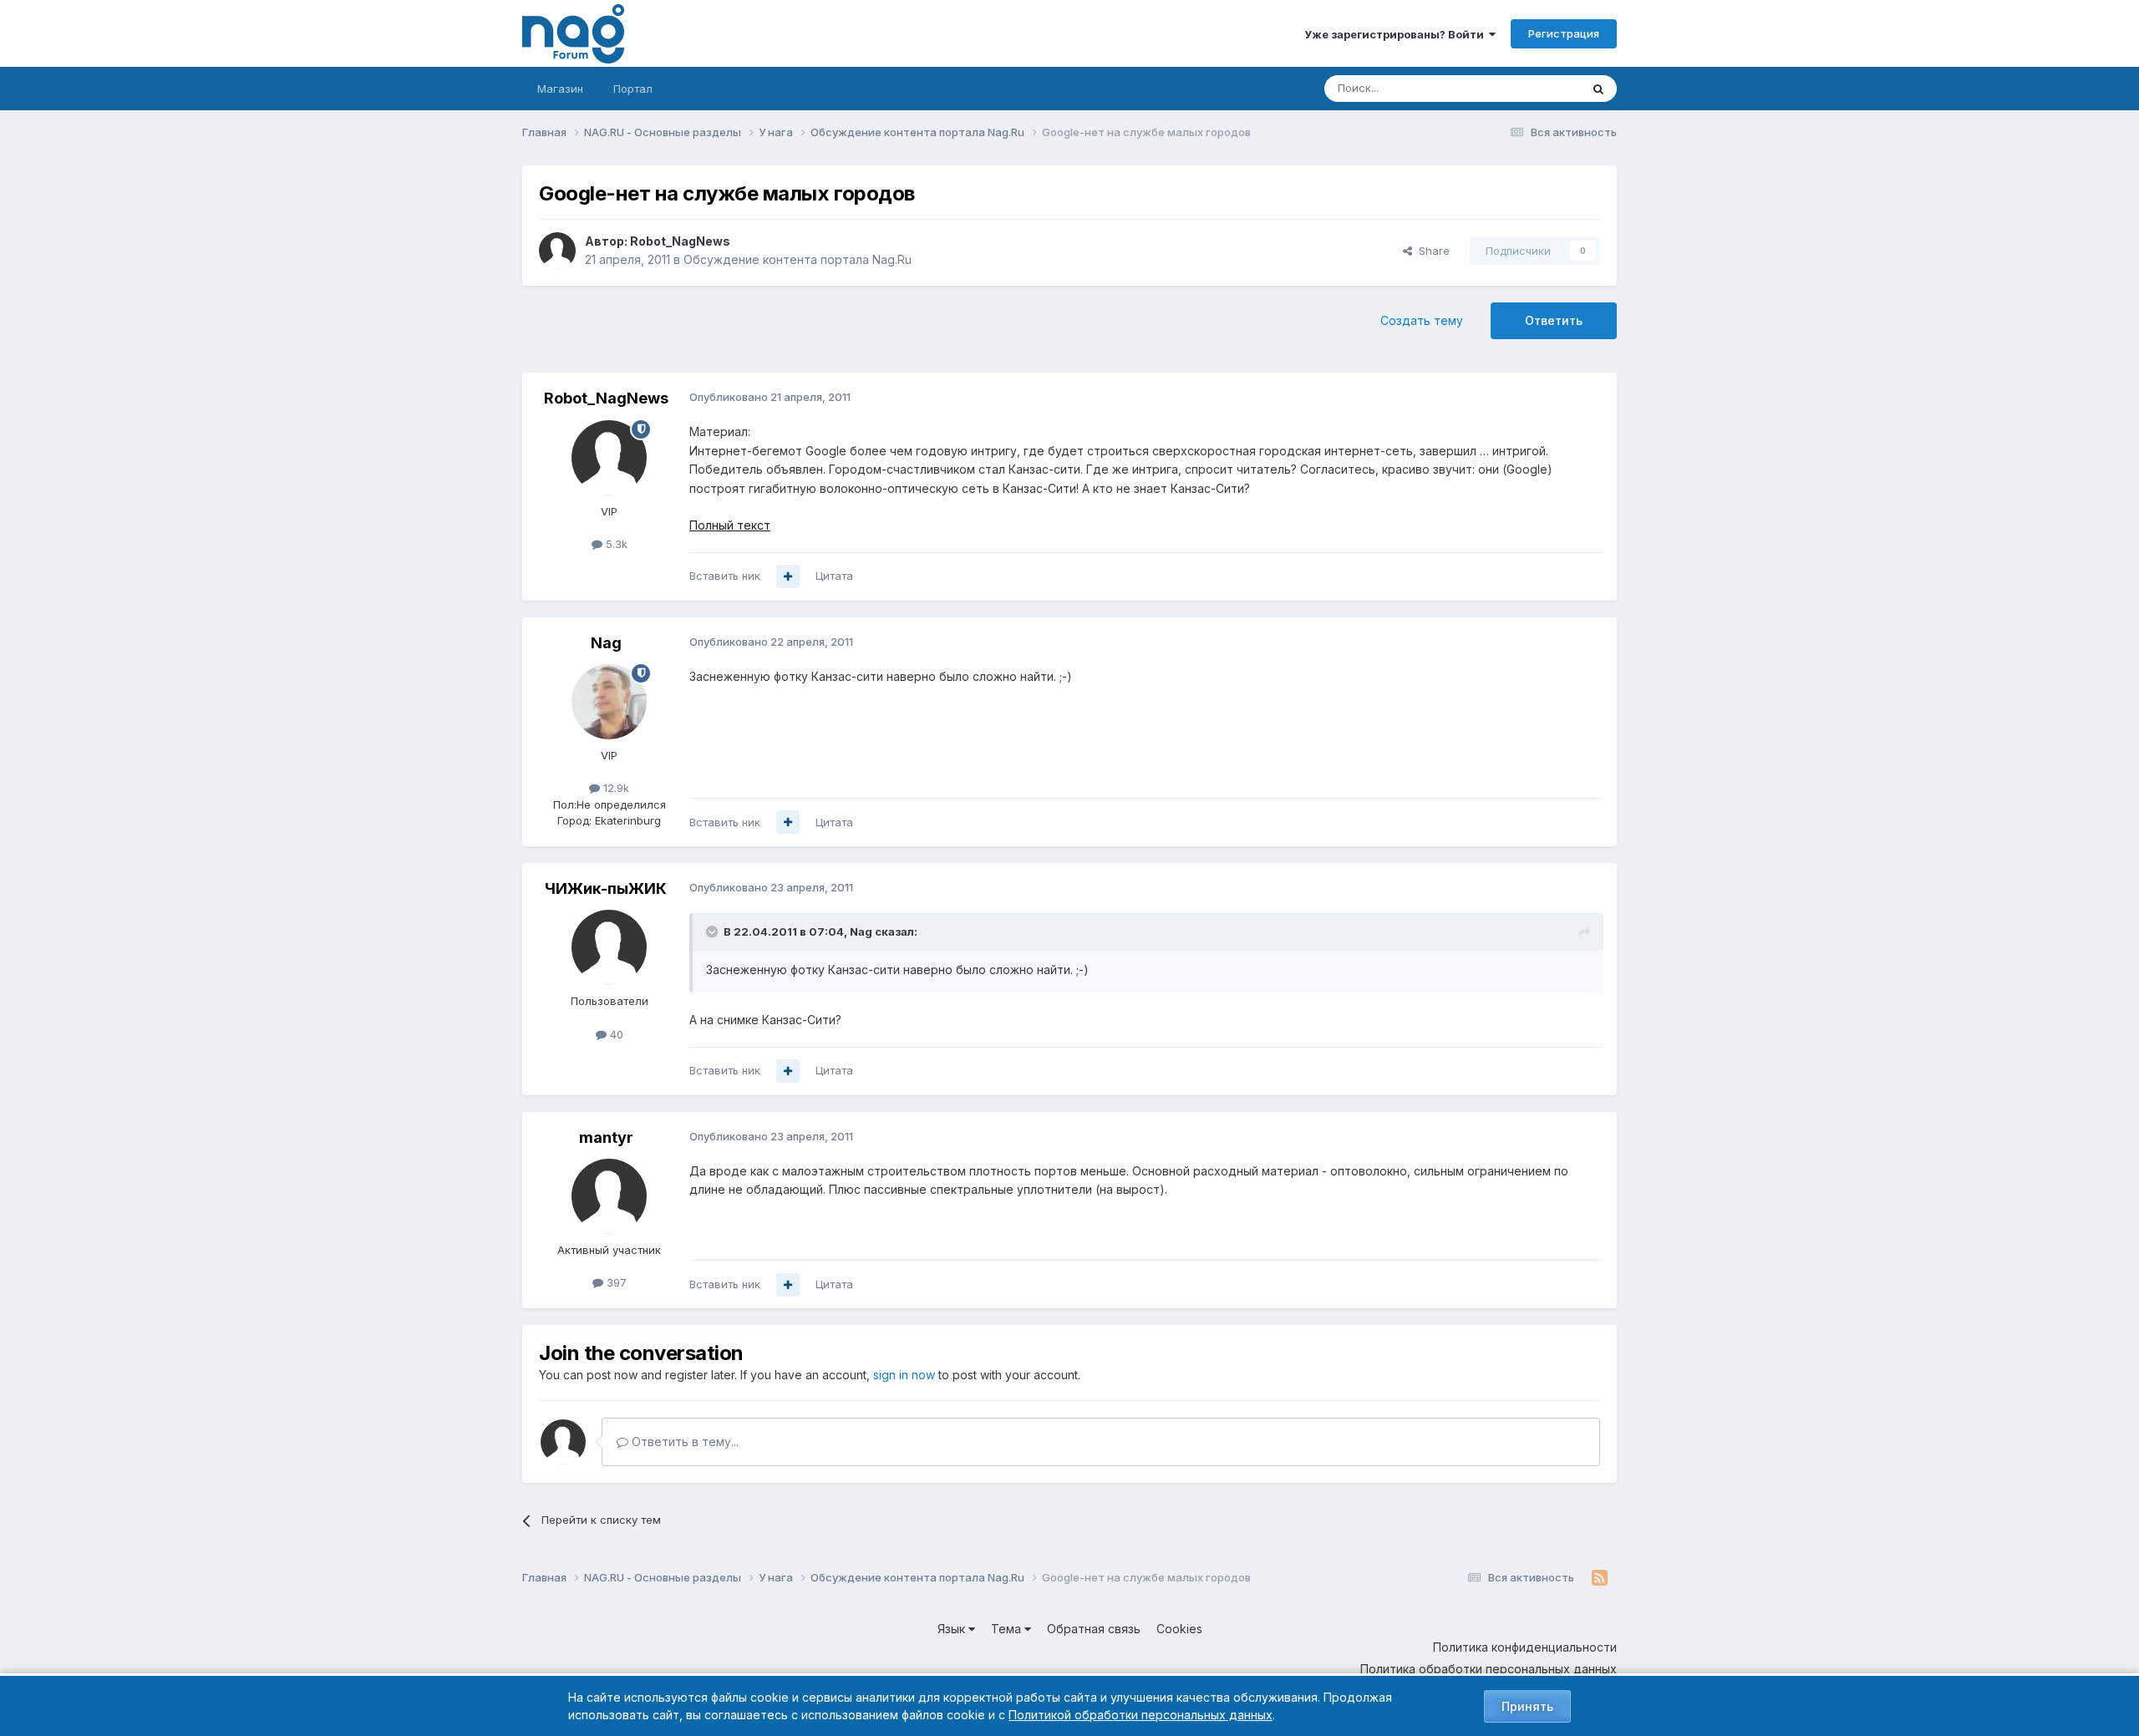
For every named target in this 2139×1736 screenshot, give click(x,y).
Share (1431, 251)
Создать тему (1422, 320)
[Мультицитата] (788, 576)
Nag (606, 643)
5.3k (615, 544)
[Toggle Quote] (714, 931)
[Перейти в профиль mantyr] (609, 1196)
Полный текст (730, 525)
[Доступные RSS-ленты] (1600, 1578)
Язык (953, 1629)
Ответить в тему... (683, 1442)
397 (615, 1282)
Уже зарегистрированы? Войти (1397, 34)
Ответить (1554, 320)
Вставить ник (725, 576)
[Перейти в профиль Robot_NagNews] (557, 251)
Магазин (560, 89)
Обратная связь (1094, 1629)
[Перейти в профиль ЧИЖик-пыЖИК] (609, 947)
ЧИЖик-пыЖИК (606, 888)
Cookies (1179, 1629)
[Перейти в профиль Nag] (609, 702)
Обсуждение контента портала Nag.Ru (798, 259)
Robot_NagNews (680, 241)
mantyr (606, 1137)
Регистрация (1564, 33)
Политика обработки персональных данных (1489, 1669)
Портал (633, 89)
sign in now (904, 1375)
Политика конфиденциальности (1525, 1647)
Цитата (834, 576)
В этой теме (1528, 88)
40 (615, 1034)
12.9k (615, 788)
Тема (1008, 1629)
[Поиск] (1598, 89)
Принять (1527, 1706)
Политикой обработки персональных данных (1141, 1715)
